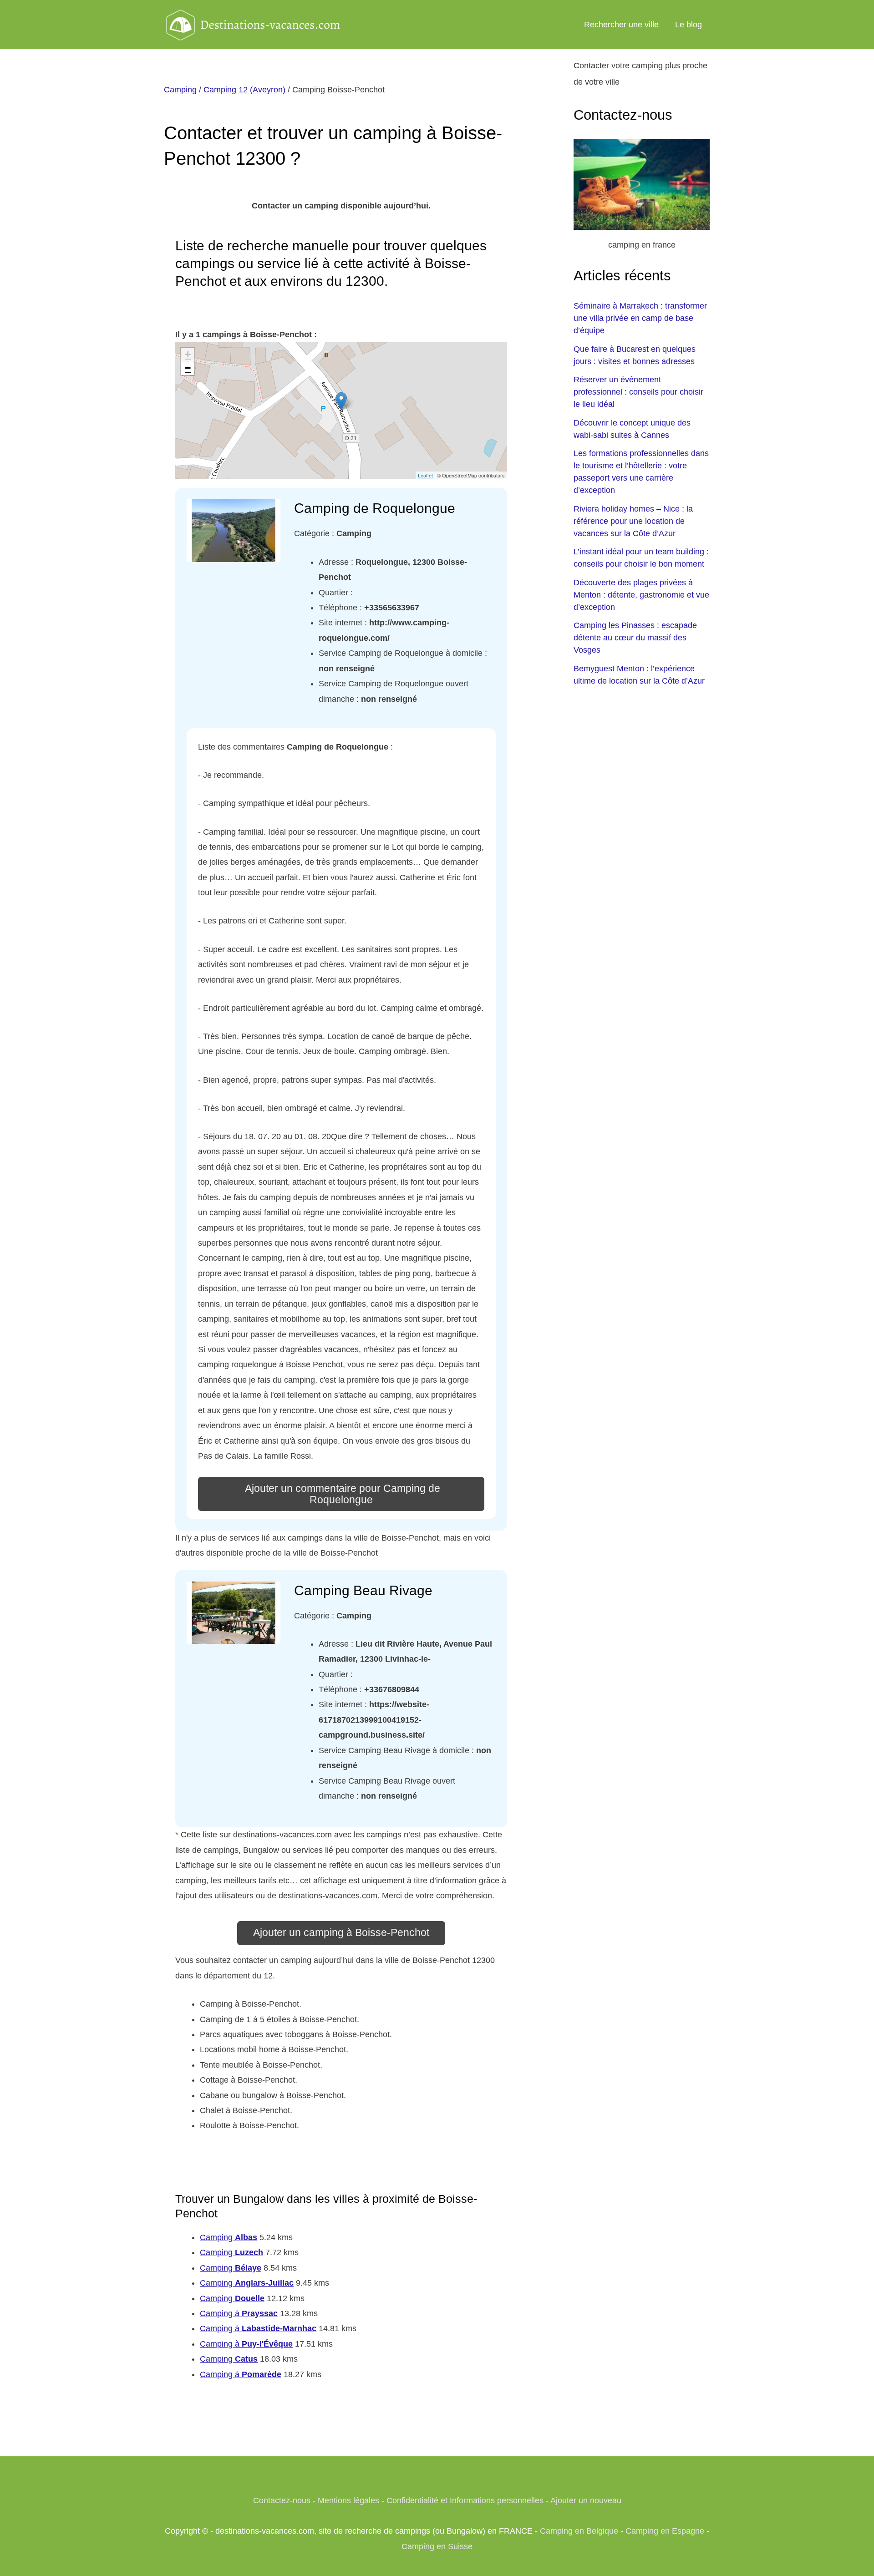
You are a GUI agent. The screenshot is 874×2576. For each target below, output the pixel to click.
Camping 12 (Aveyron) (244, 90)
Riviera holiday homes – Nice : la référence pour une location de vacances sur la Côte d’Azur (633, 521)
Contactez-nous (282, 2500)
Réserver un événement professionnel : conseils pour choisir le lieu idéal (638, 392)
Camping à (239, 2313)
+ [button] (188, 354)
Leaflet (425, 475)
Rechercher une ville (621, 25)
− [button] (188, 368)
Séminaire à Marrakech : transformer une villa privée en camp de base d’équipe (640, 318)
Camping (180, 90)
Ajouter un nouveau (586, 2500)
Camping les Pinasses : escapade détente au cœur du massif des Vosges (635, 638)
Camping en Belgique (579, 2531)
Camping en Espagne (665, 2531)
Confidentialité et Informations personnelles (465, 2500)
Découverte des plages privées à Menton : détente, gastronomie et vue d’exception (641, 595)
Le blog (689, 25)
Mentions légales (348, 2500)
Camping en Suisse (437, 2546)
